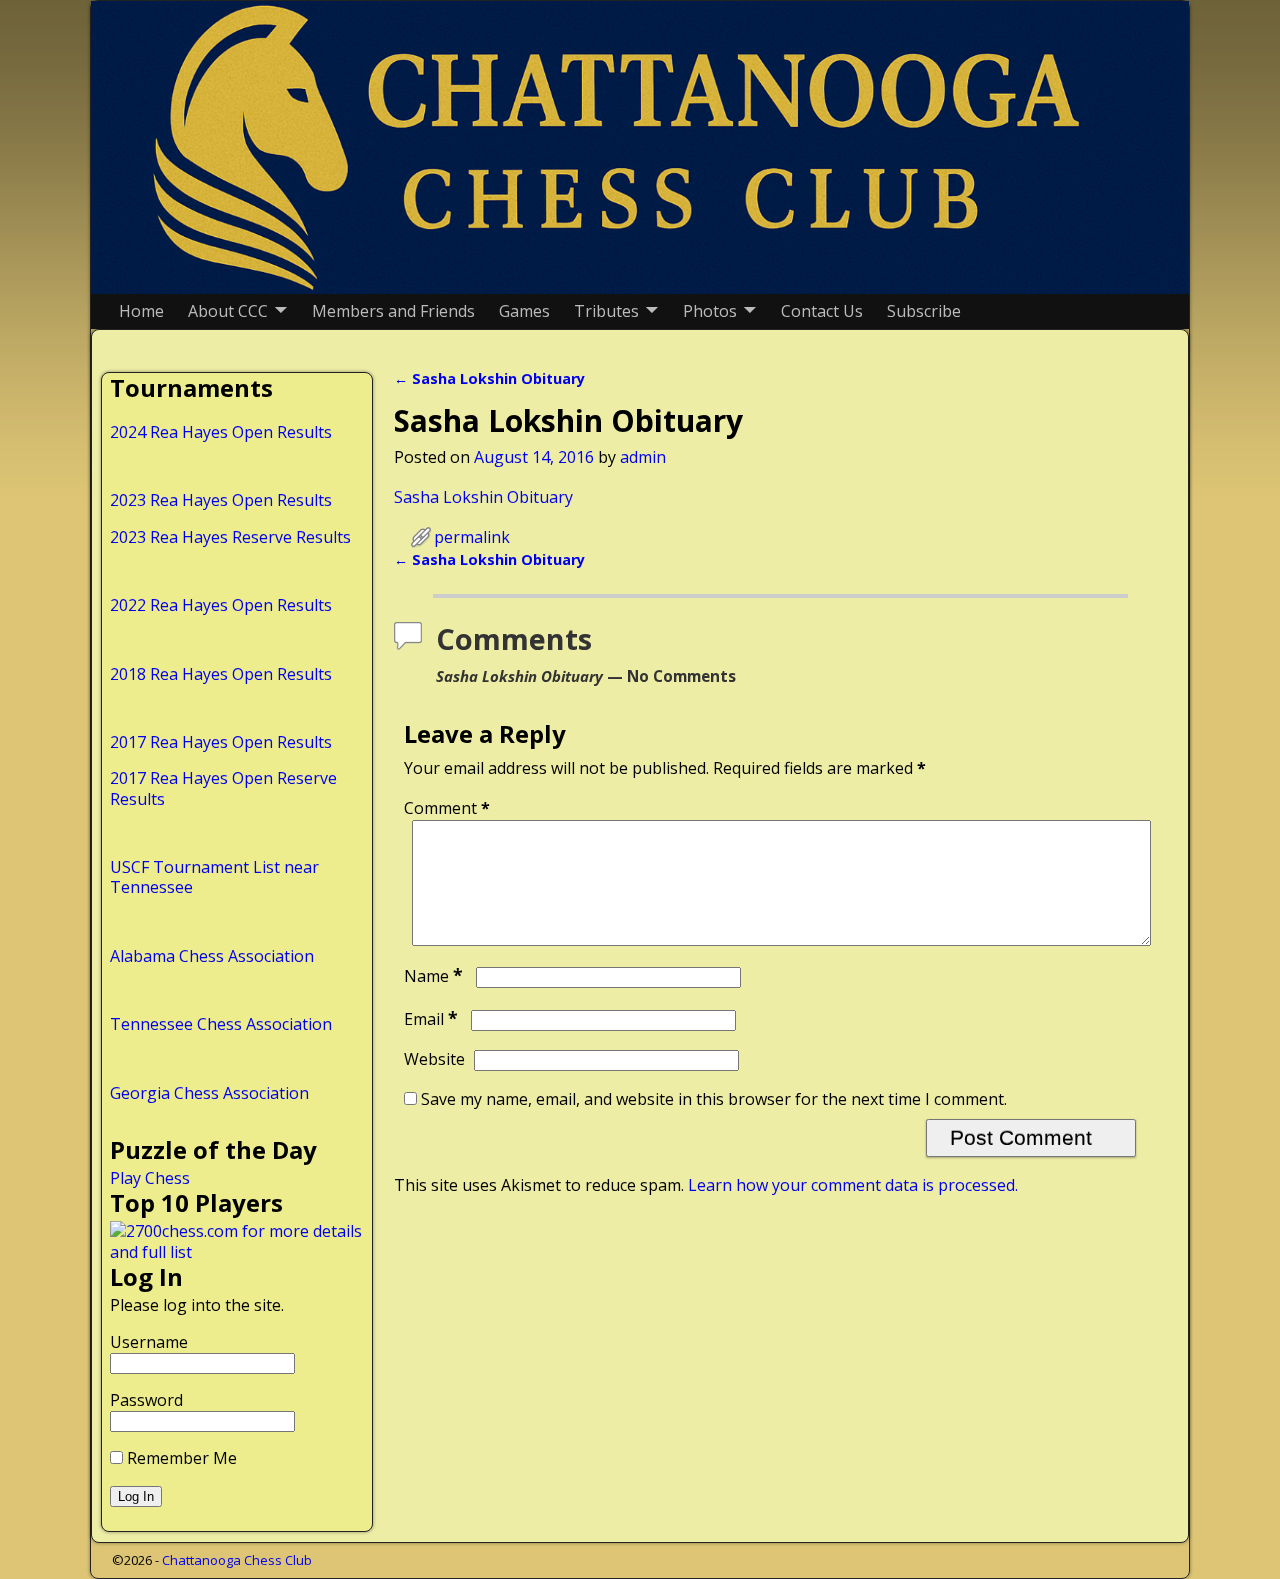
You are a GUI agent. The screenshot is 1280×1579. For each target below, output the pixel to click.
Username (149, 1342)
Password (146, 1400)
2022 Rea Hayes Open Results (221, 605)
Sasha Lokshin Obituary (489, 378)
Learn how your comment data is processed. (853, 1185)
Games (524, 311)
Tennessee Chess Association (221, 1024)
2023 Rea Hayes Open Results (221, 500)
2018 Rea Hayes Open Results (221, 674)
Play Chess (150, 1178)
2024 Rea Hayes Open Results (221, 432)
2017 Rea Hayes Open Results (221, 742)
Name (433, 976)
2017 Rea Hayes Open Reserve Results (223, 788)
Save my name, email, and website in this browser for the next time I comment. (714, 1099)
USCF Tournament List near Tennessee (214, 877)
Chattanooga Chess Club (237, 1560)
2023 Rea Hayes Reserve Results (230, 537)
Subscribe (924, 311)
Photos (710, 311)
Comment (447, 808)
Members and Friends (393, 311)
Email (431, 1019)
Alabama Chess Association (212, 956)
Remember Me (180, 1458)
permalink (472, 537)
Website (434, 1059)
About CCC (228, 311)
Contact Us (822, 311)
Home (141, 311)
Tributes (606, 311)
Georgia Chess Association (209, 1093)
